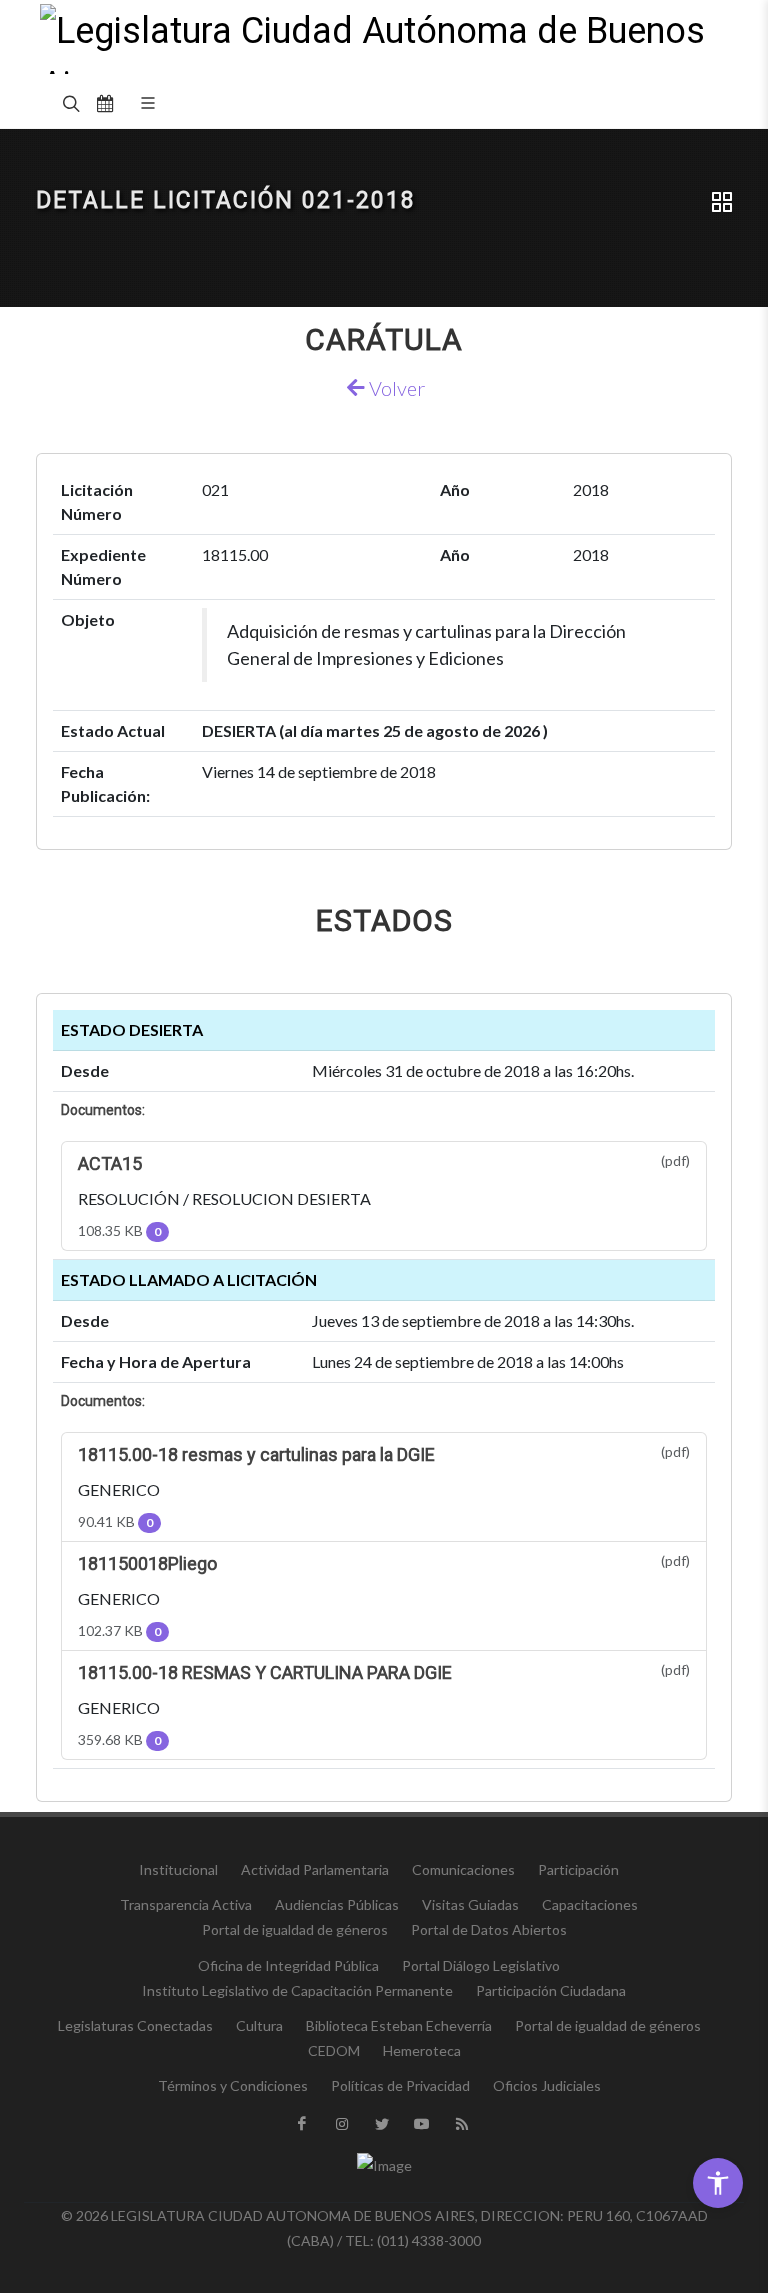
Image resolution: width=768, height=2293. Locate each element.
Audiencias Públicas (337, 1904)
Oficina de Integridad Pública (288, 1965)
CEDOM (334, 2050)
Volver (395, 388)
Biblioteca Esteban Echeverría (399, 2025)
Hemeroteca (422, 2050)
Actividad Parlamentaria (315, 1869)
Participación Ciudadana (551, 1990)
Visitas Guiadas (470, 1904)
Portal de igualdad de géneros (295, 1929)
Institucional (178, 1869)
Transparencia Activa (186, 1904)
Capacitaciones (590, 1904)
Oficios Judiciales (547, 2085)
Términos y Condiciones (233, 2085)
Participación (578, 1869)
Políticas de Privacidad (400, 2085)
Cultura (259, 2025)
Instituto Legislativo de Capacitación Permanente (297, 1990)
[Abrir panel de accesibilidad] (718, 2183)
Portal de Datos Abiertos (489, 1929)
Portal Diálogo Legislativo (481, 1965)
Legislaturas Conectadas (135, 2025)
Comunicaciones (463, 1869)
